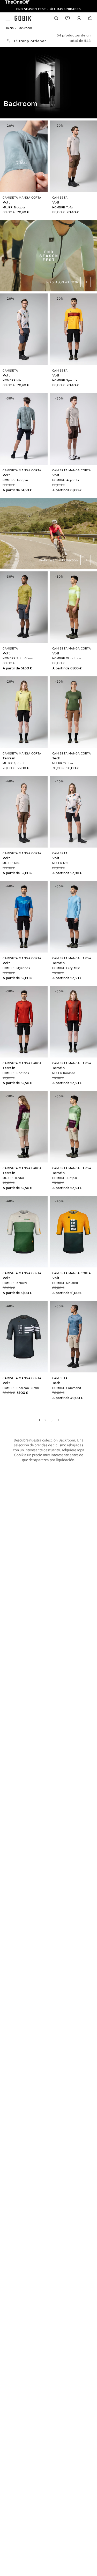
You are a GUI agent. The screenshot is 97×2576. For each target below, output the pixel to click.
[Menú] (7, 18)
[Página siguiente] (58, 1420)
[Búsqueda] (56, 18)
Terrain (9, 758)
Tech (56, 758)
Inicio (10, 28)
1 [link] (39, 1420)
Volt (6, 202)
